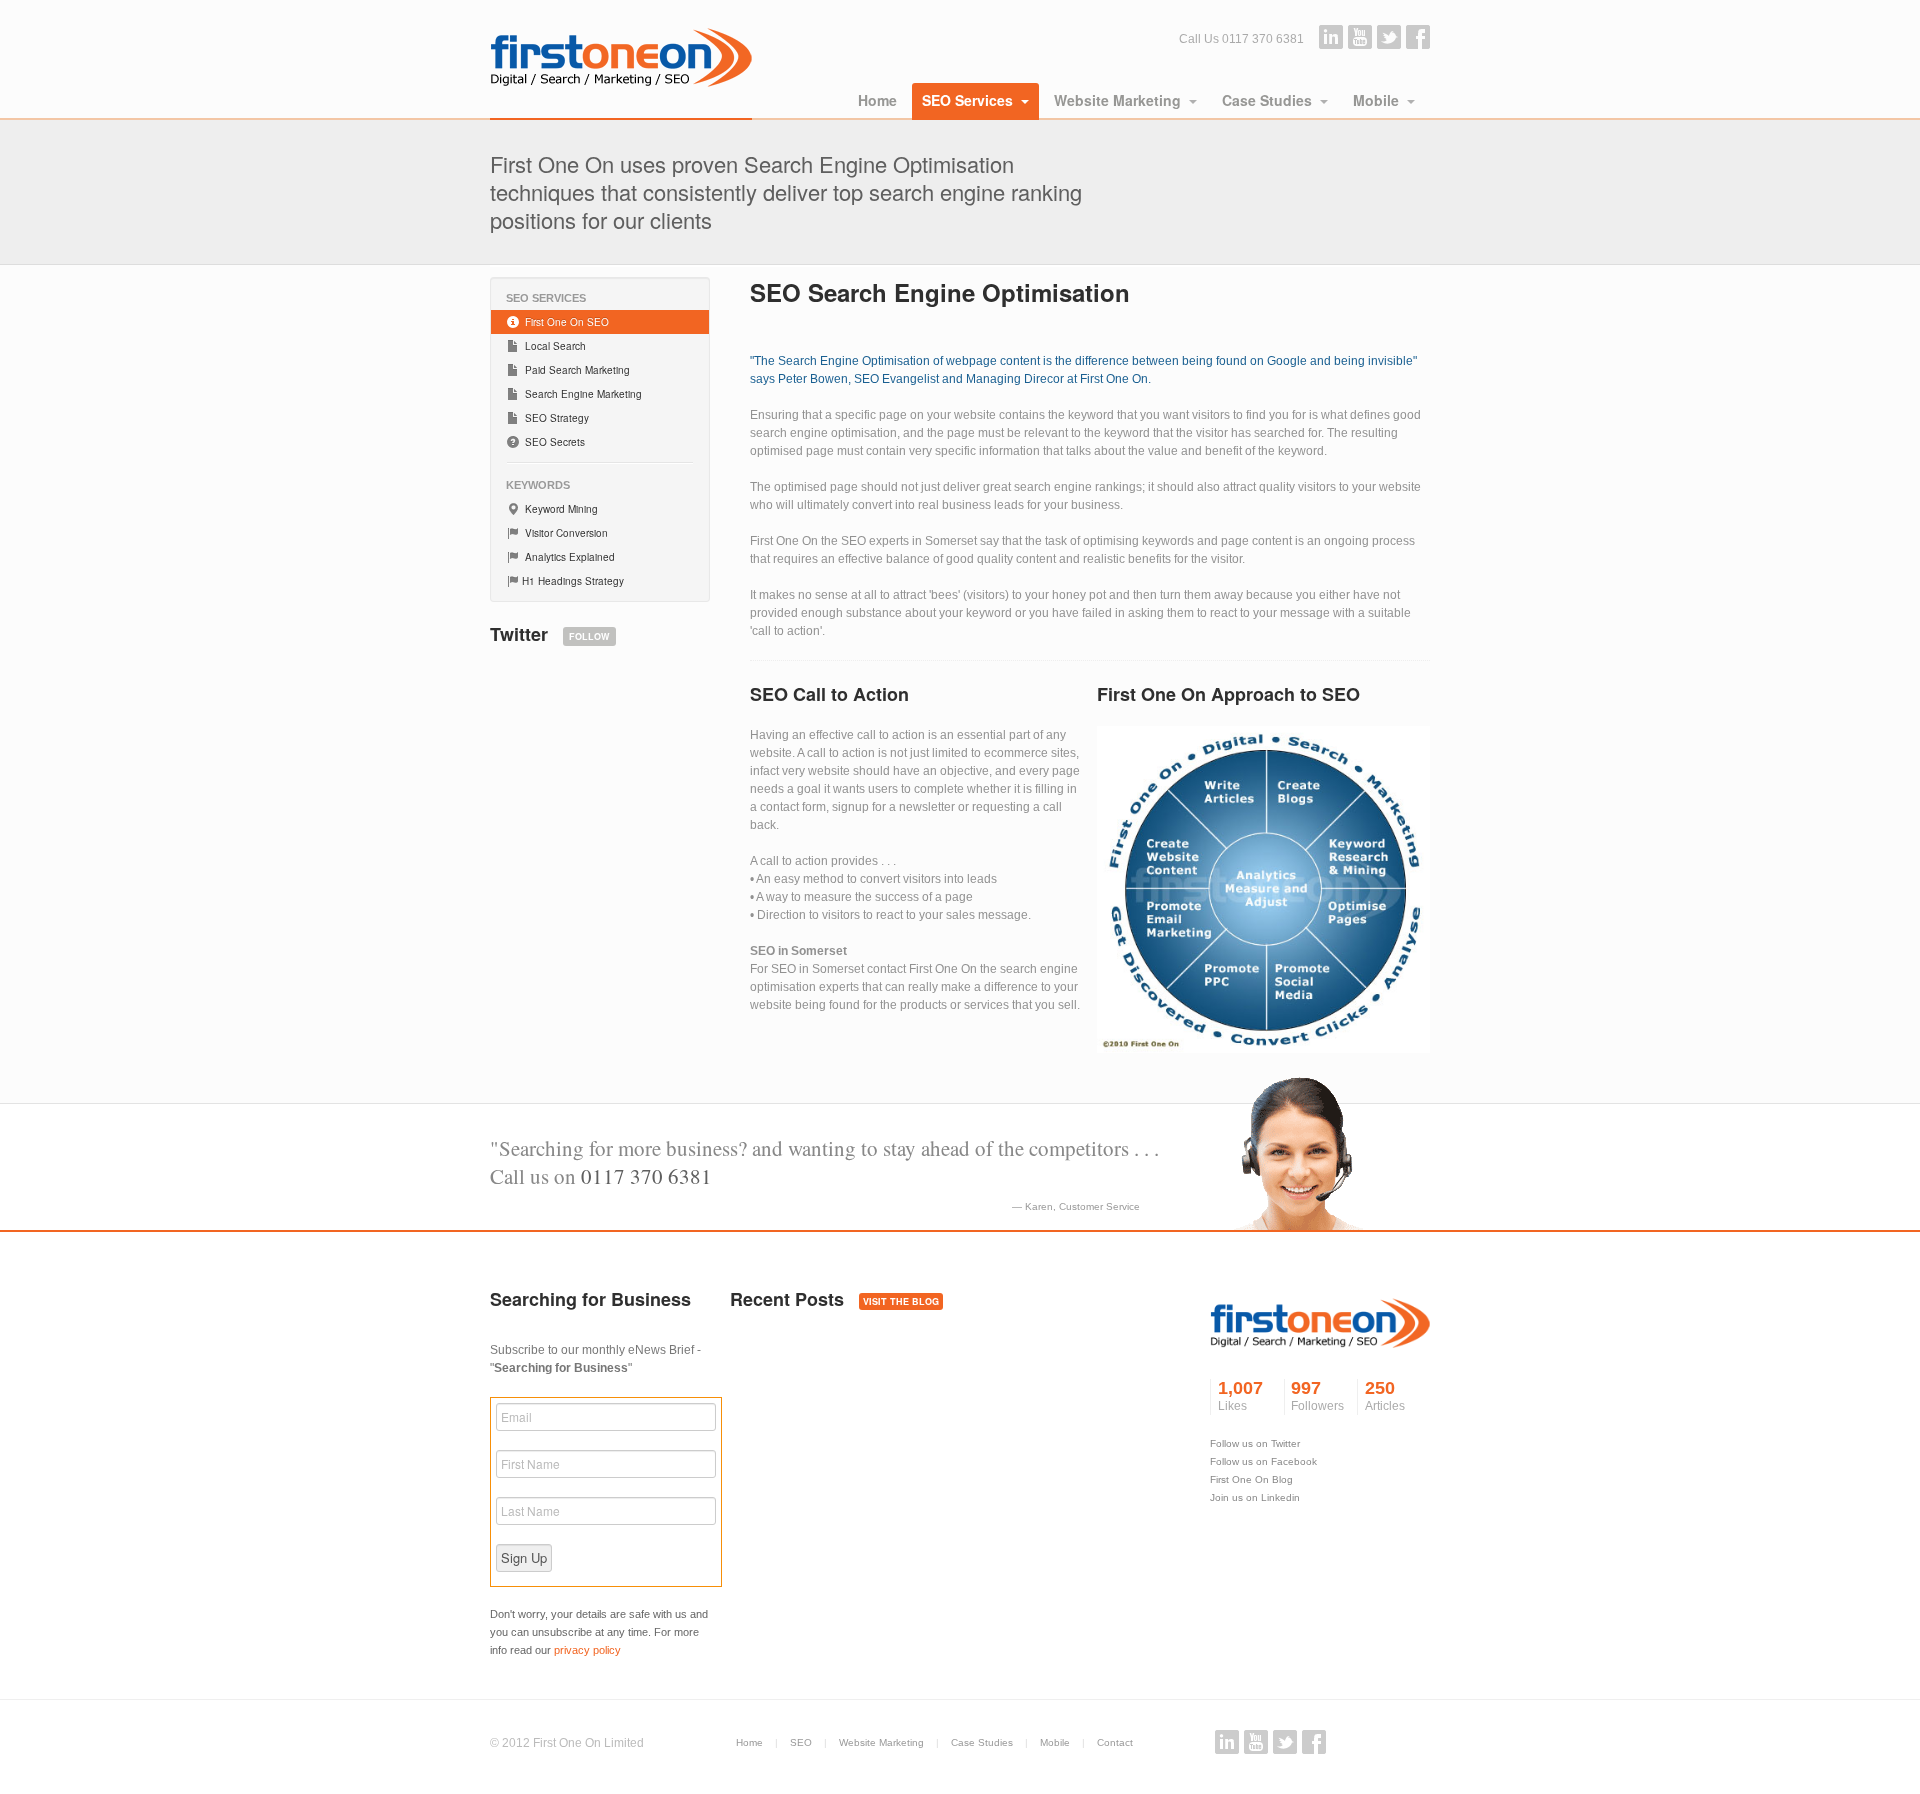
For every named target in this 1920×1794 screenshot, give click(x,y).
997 (1317, 1396)
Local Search (554, 346)
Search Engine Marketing (582, 394)
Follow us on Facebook (1263, 1461)
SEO (801, 1742)
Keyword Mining (560, 509)
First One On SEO (565, 322)
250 (1385, 1396)
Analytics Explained (568, 557)
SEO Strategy (555, 418)
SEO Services (967, 100)
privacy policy (587, 1650)
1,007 (1240, 1396)
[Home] (621, 60)
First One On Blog (1251, 1479)
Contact (1115, 1742)
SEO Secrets (553, 442)
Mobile (1376, 100)
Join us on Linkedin (1255, 1497)
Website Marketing (1117, 100)
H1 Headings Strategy (573, 581)
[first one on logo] (1320, 1332)
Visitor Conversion (565, 533)
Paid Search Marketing (576, 370)
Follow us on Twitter (1255, 1443)
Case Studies (1267, 100)
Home (877, 100)
